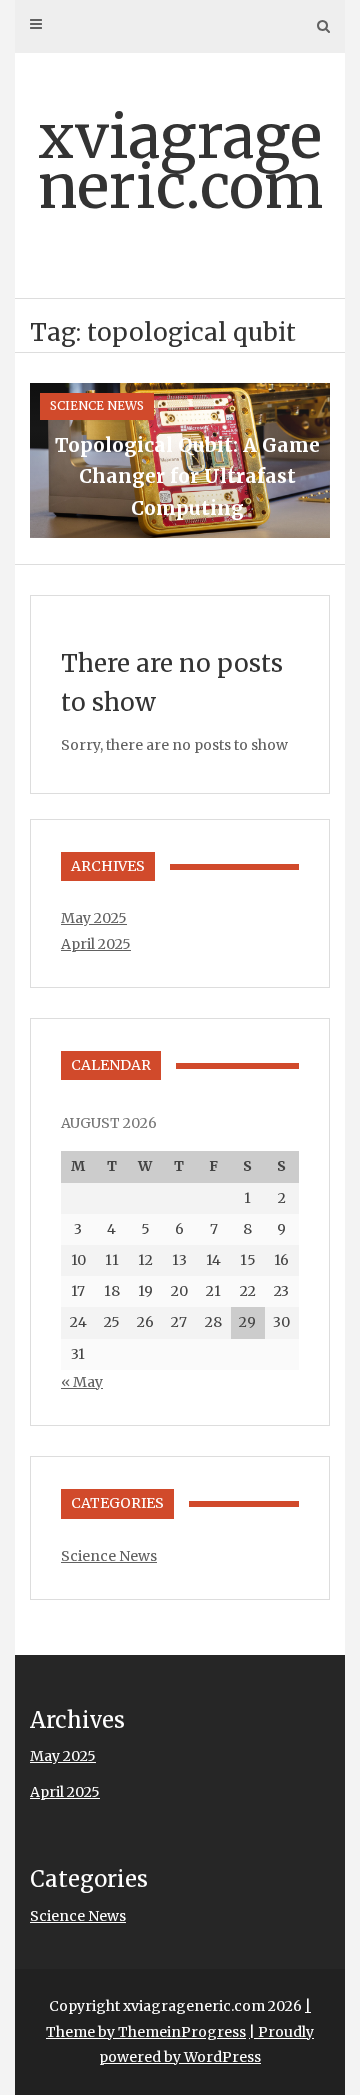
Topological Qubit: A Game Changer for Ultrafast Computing (187, 476)
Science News (97, 405)
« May (82, 1382)
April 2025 (96, 944)
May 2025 (94, 918)
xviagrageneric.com (180, 161)
